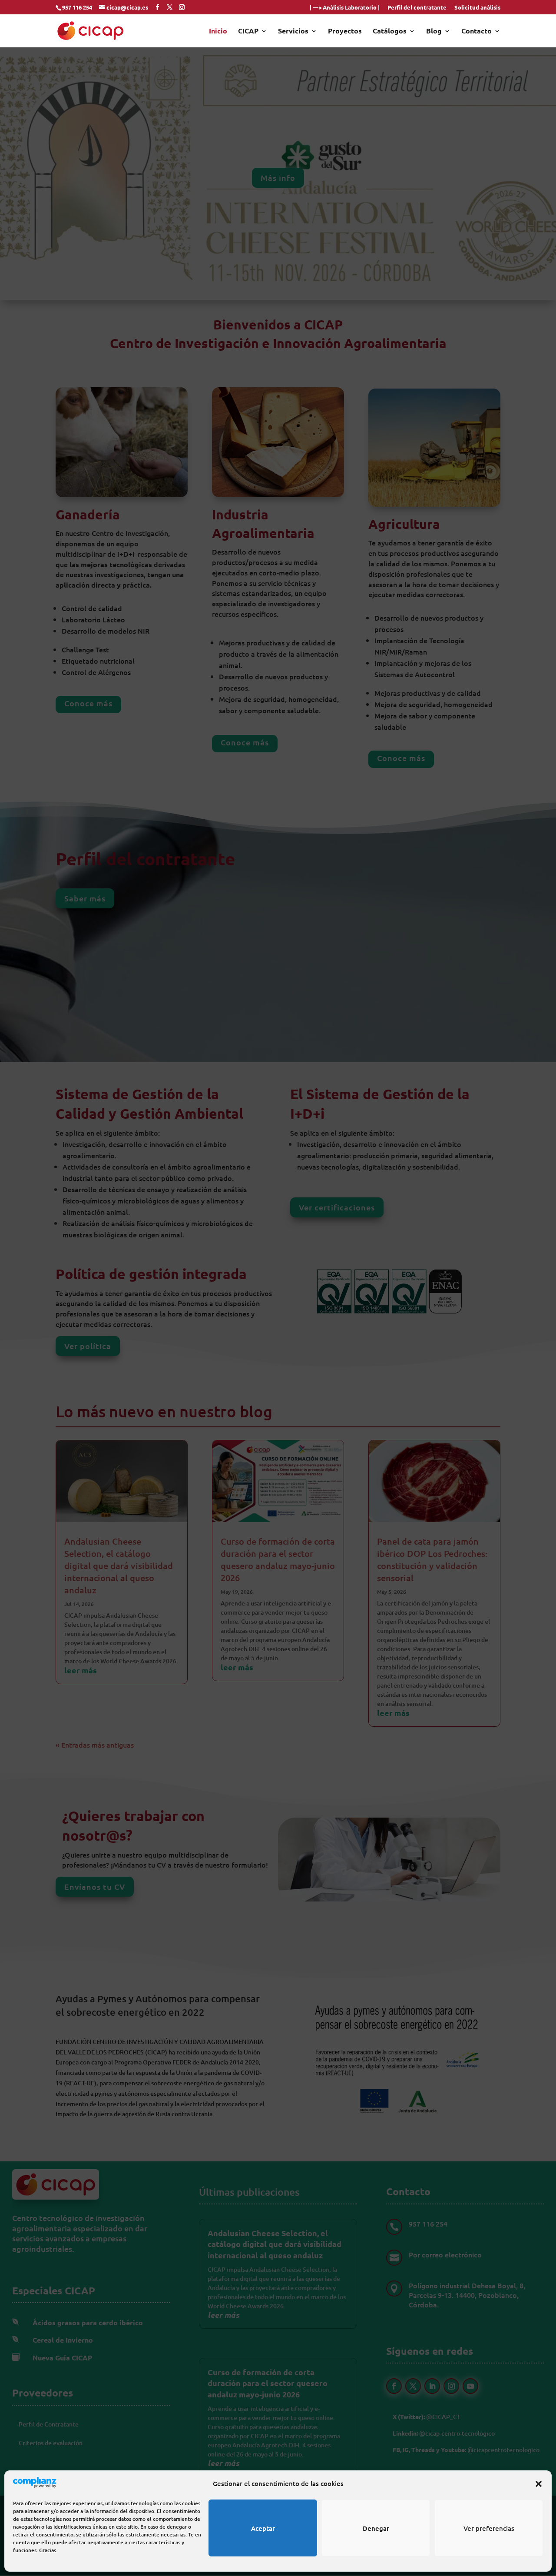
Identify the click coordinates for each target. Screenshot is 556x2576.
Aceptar (263, 2528)
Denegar (376, 2528)
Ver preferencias (489, 2528)
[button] (539, 2484)
